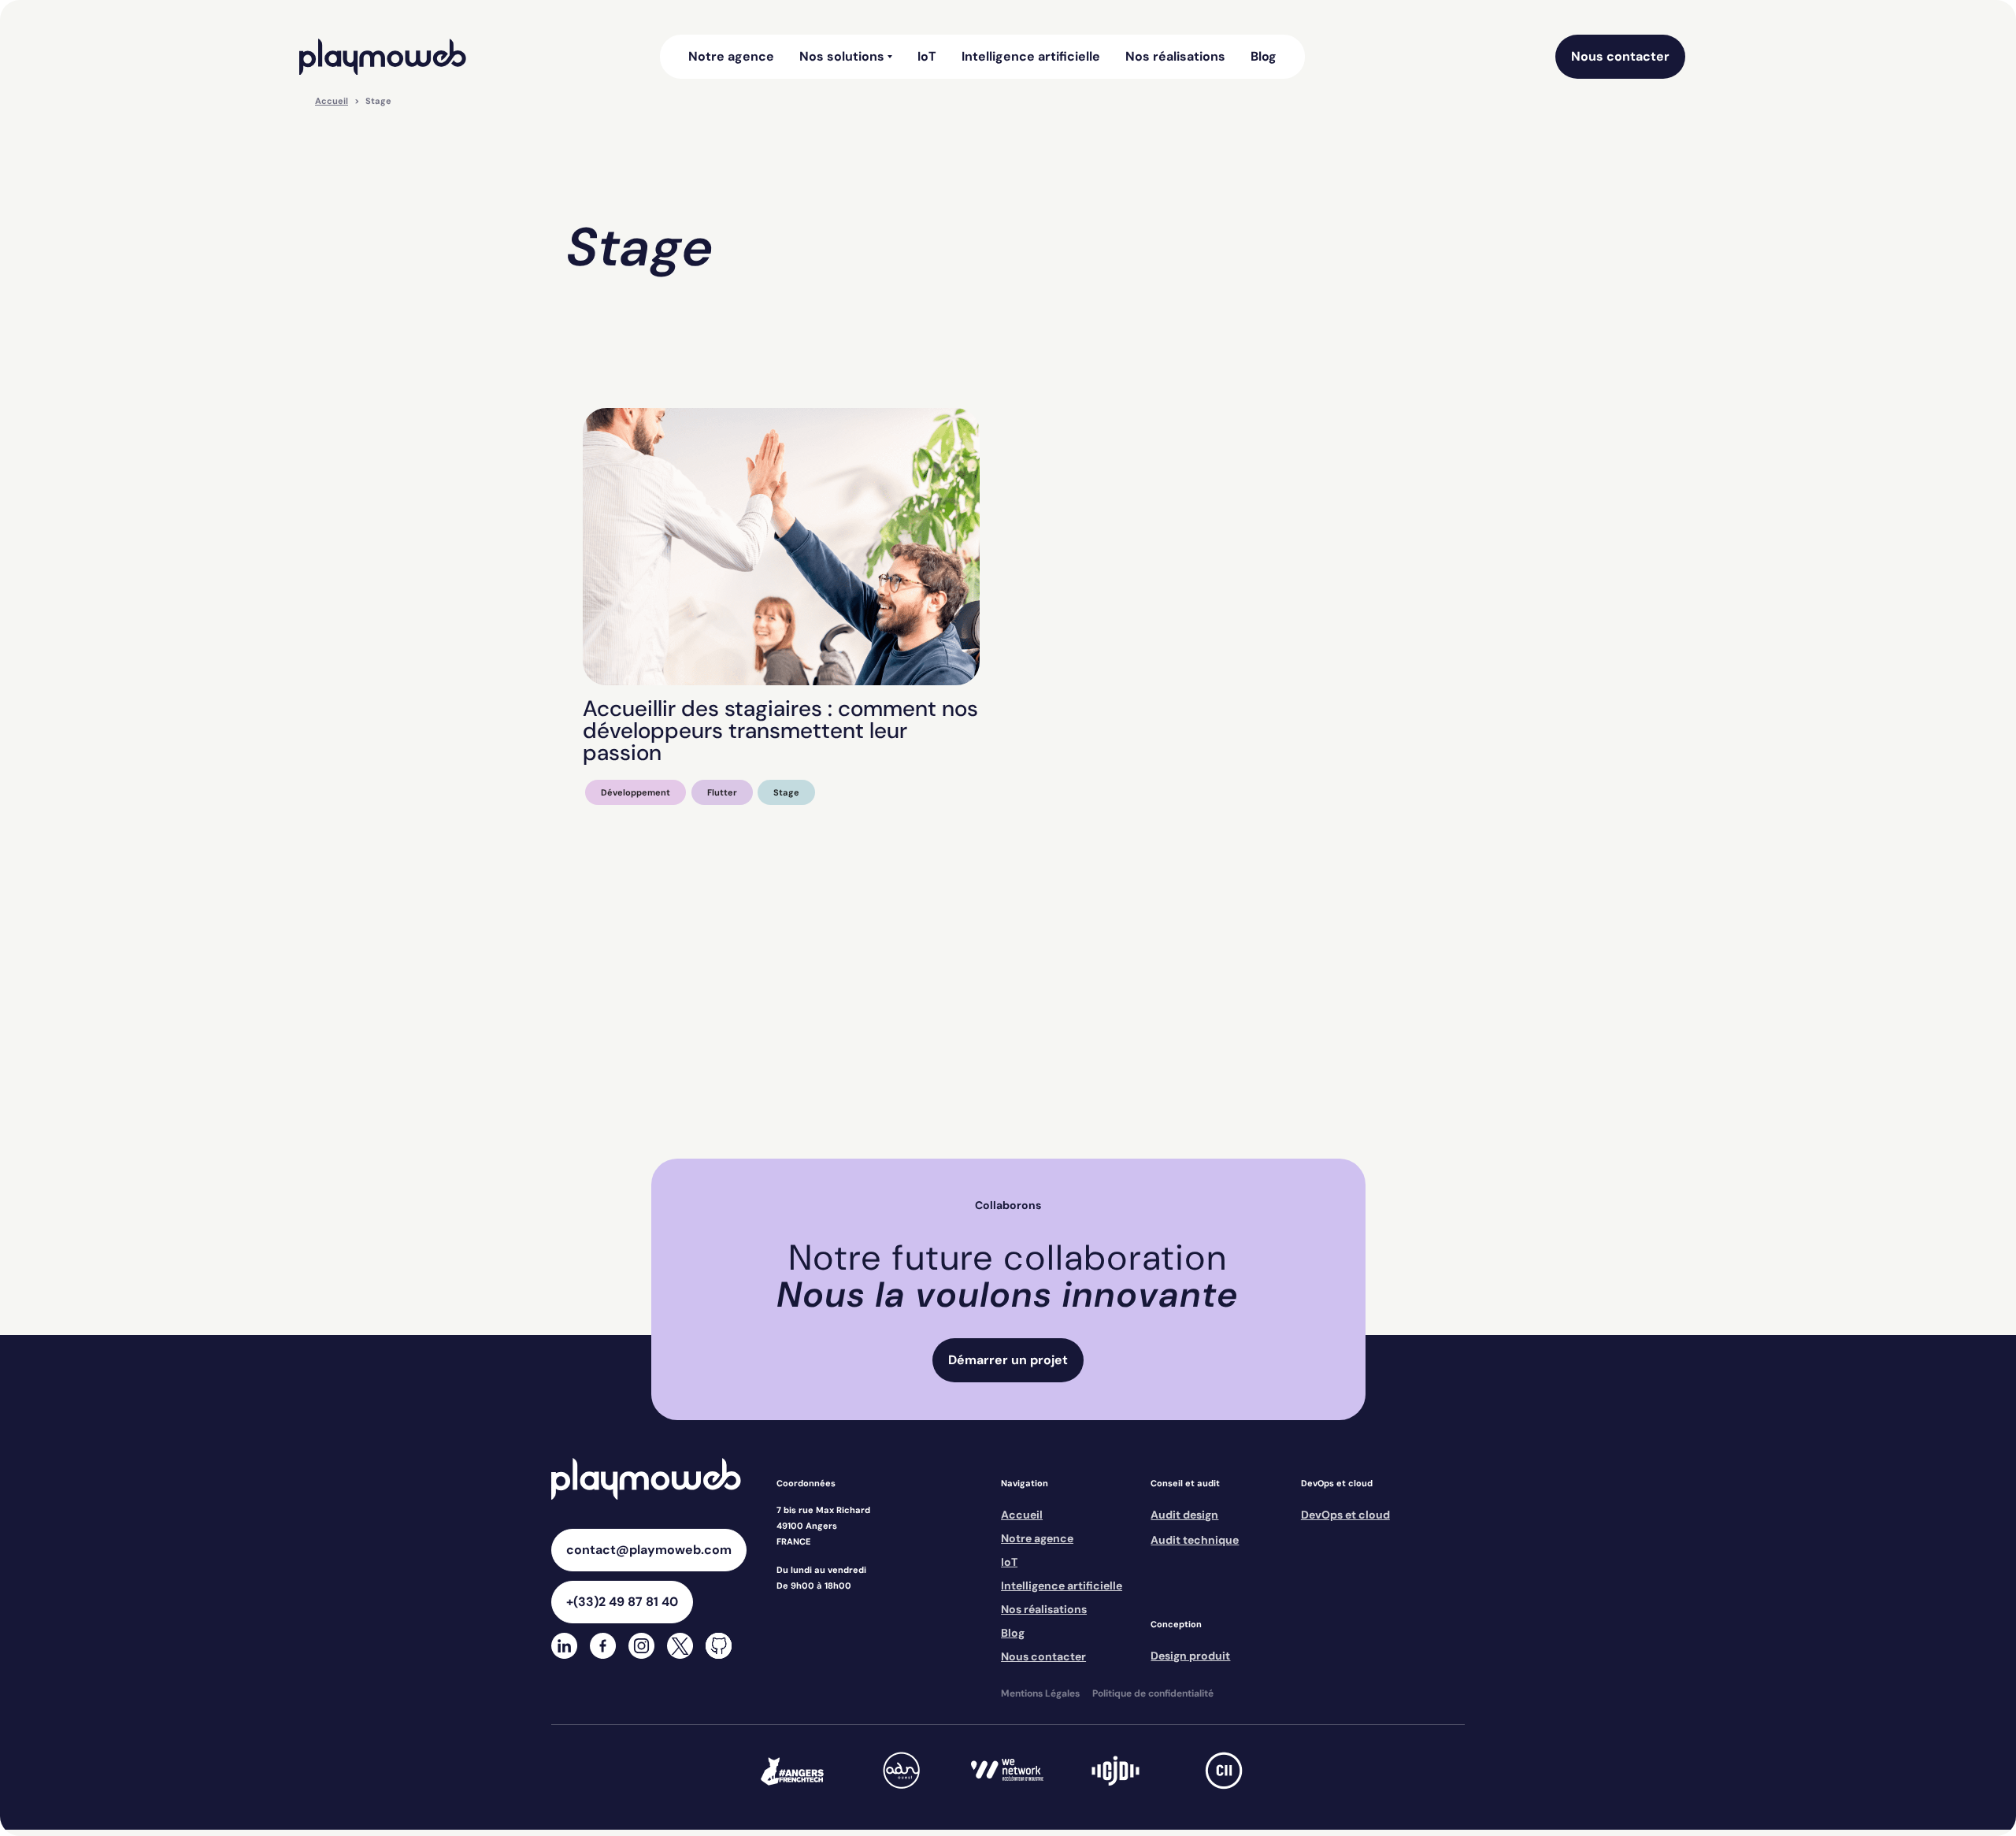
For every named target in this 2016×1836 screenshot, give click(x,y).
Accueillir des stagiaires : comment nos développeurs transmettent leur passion (780, 731)
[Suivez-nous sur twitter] (680, 1647)
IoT (927, 57)
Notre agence (731, 57)
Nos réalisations (1175, 57)
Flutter (722, 792)
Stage (786, 792)
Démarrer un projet (1008, 1360)
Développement (636, 792)
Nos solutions (842, 57)
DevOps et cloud (1345, 1515)
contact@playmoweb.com (649, 1550)
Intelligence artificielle (1031, 57)
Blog (1264, 57)
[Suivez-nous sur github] (719, 1647)
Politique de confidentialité (1153, 1693)
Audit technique (1195, 1540)
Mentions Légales (1040, 1693)
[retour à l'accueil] (383, 57)
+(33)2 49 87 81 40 (622, 1602)
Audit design (1184, 1515)
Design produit (1190, 1656)
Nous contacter (1620, 56)
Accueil (332, 101)
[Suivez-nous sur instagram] (641, 1647)
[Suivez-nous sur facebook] (603, 1647)
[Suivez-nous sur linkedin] (564, 1647)
